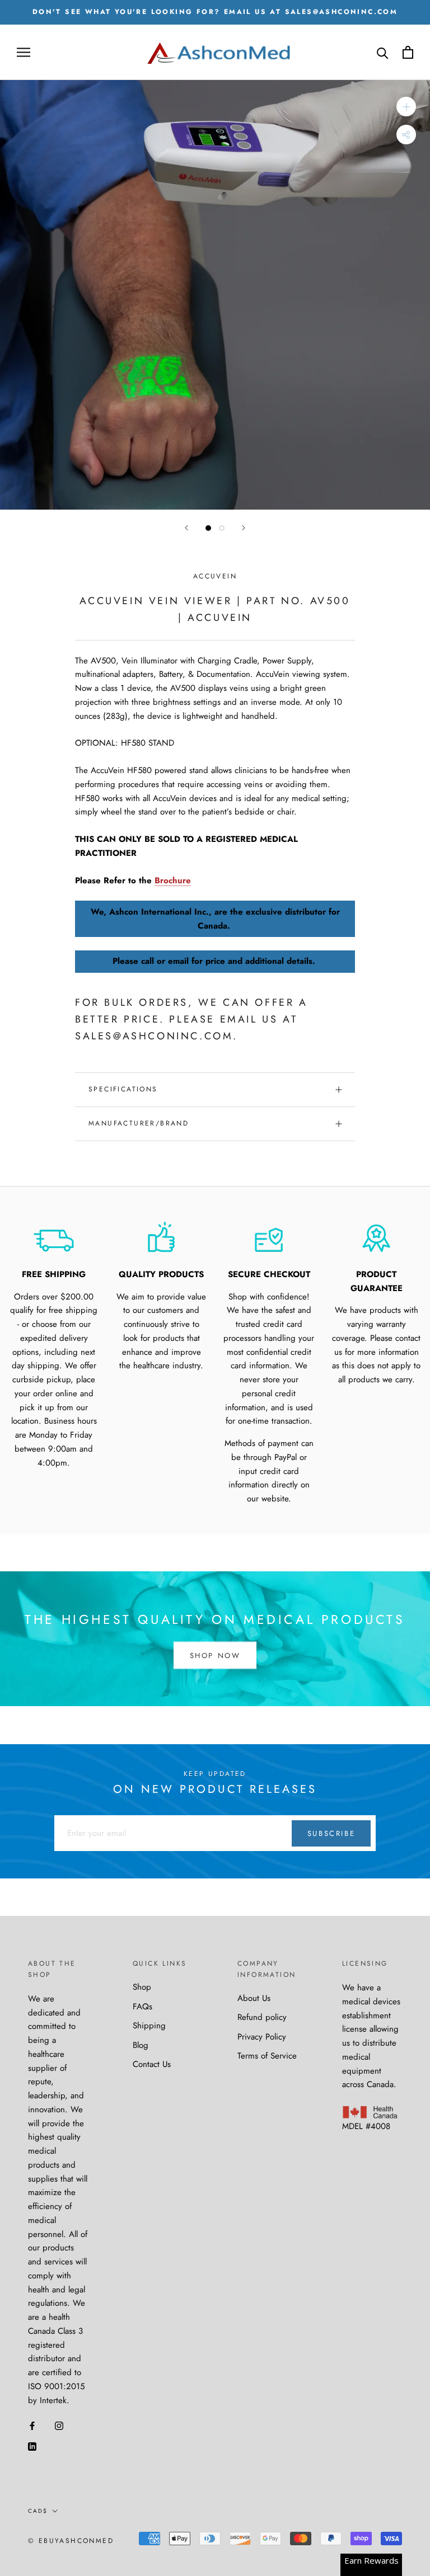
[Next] (244, 528)
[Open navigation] (24, 52)
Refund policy (262, 2017)
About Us (254, 1998)
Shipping (149, 2026)
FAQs (142, 2007)
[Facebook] (32, 2425)
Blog (141, 2045)
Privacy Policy (262, 2037)
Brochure (173, 880)
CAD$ (38, 2511)
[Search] (383, 52)
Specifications (123, 1089)
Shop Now (215, 1655)
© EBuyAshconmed (71, 2541)
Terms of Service (267, 2056)
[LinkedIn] (32, 2446)
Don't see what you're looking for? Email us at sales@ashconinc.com (215, 12)
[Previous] (186, 528)
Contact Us (152, 2064)
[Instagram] (59, 2425)
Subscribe (331, 1833)
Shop (142, 1987)
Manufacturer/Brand (139, 1123)
